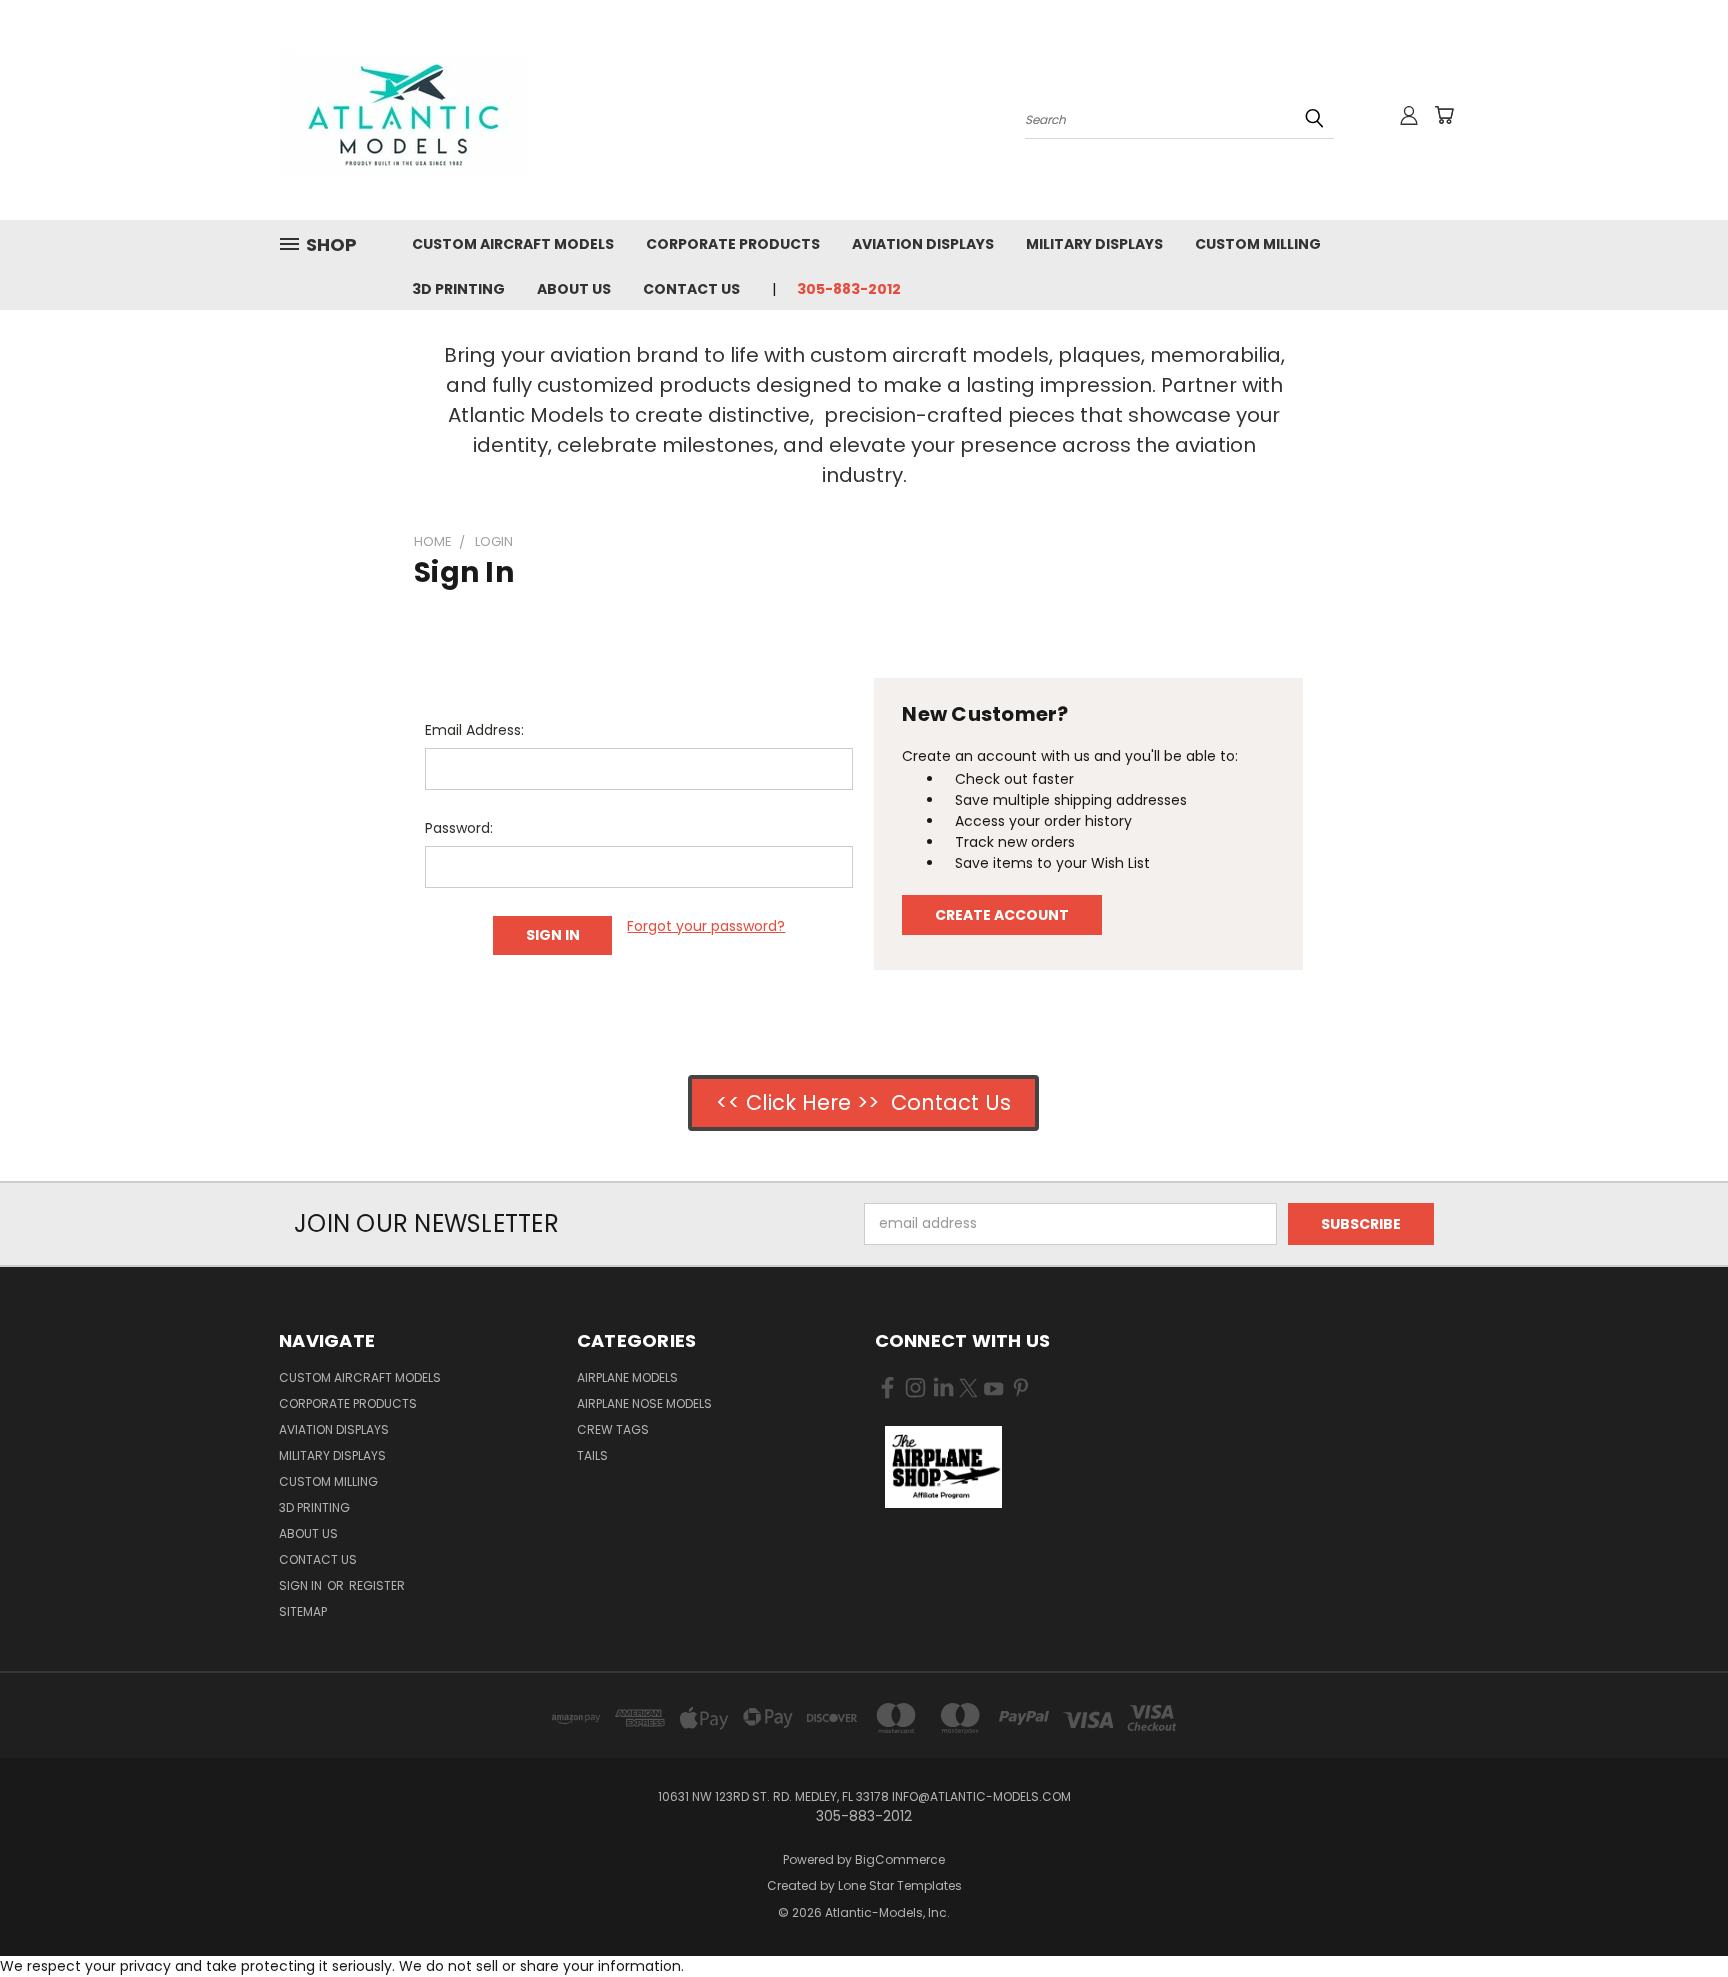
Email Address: (474, 730)
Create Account (1002, 915)
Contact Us (691, 289)
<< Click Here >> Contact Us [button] (863, 1102)
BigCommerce (900, 1859)
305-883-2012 (849, 289)
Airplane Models (627, 1377)
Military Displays (1094, 244)
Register (377, 1585)
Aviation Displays (923, 244)
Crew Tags (613, 1429)
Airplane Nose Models (644, 1403)
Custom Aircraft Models (513, 244)
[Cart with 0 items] (1444, 115)
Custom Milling (1258, 244)
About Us (574, 289)
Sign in (302, 1585)
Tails (592, 1455)
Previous (1675, 1914)
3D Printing (458, 289)
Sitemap (303, 1611)
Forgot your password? (706, 926)
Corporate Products (733, 244)
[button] (943, 1467)
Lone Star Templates (900, 1885)
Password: (459, 828)
